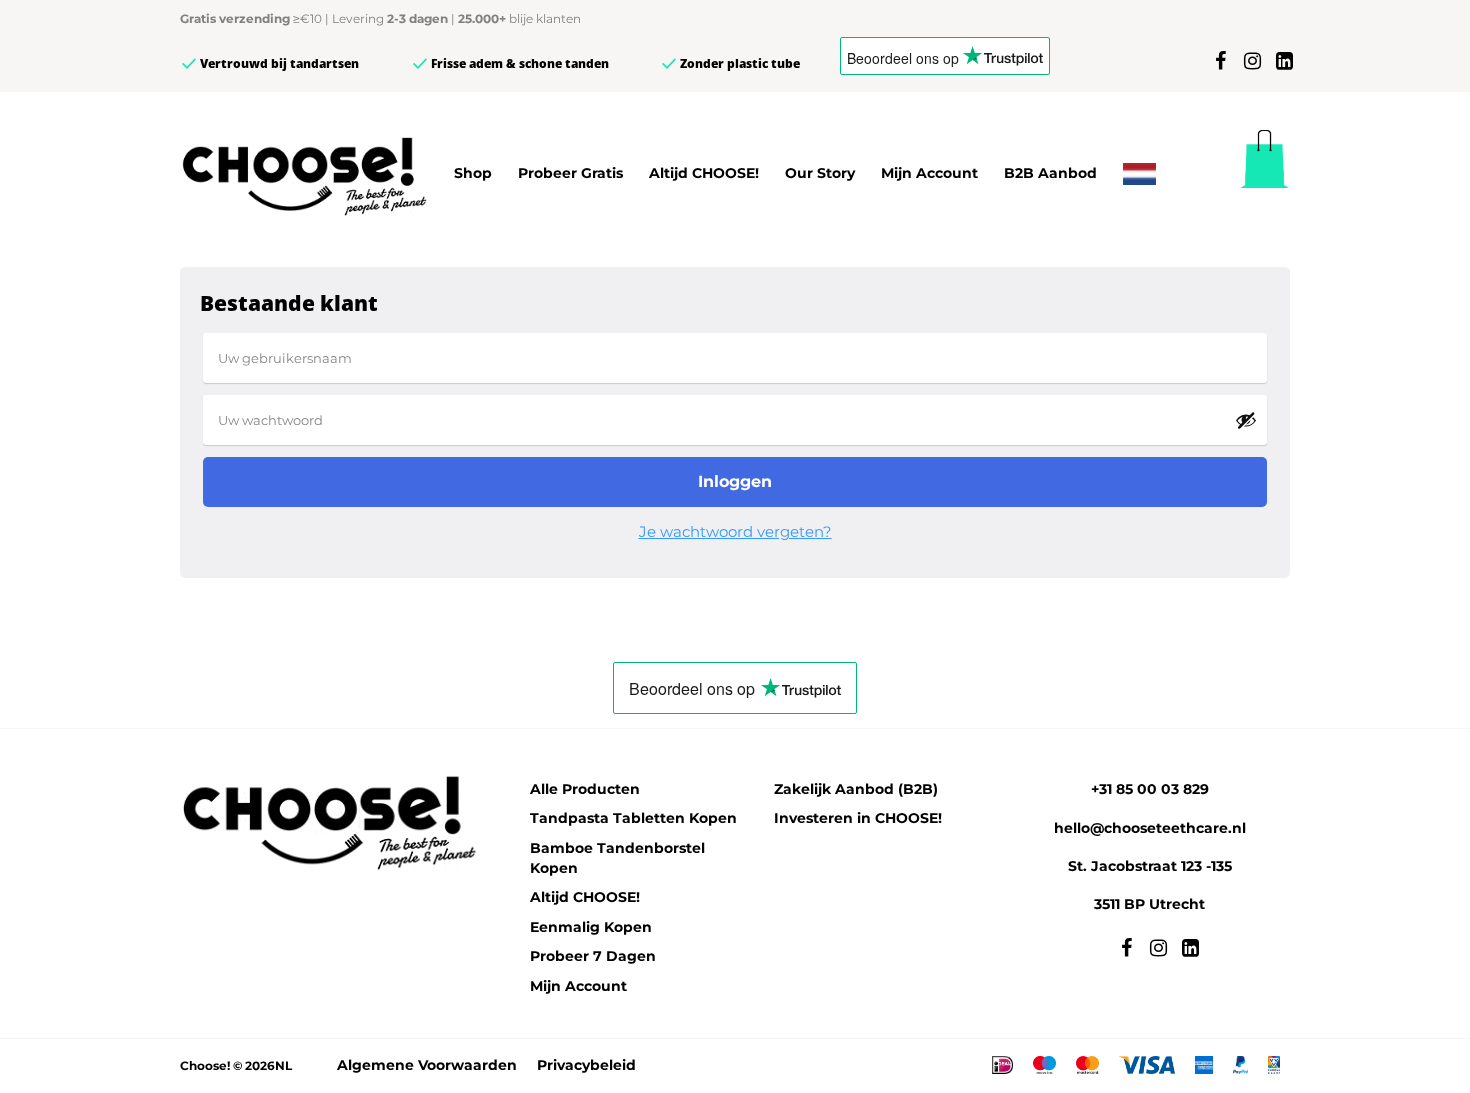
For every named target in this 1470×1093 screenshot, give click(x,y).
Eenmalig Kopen (591, 927)
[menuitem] (1139, 174)
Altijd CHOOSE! (704, 173)
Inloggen (735, 481)
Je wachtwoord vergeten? (735, 531)
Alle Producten (585, 789)
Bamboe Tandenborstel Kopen (617, 858)
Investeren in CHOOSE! (858, 818)
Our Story (820, 173)
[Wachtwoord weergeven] (1246, 420)
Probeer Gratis (570, 173)
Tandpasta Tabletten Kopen (633, 818)
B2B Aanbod (1050, 173)
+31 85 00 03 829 (1150, 789)
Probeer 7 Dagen (593, 956)
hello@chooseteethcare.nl (1150, 828)
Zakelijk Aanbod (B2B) (856, 789)
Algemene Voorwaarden (427, 1065)
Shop (473, 173)
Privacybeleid (586, 1065)
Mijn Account (929, 173)
